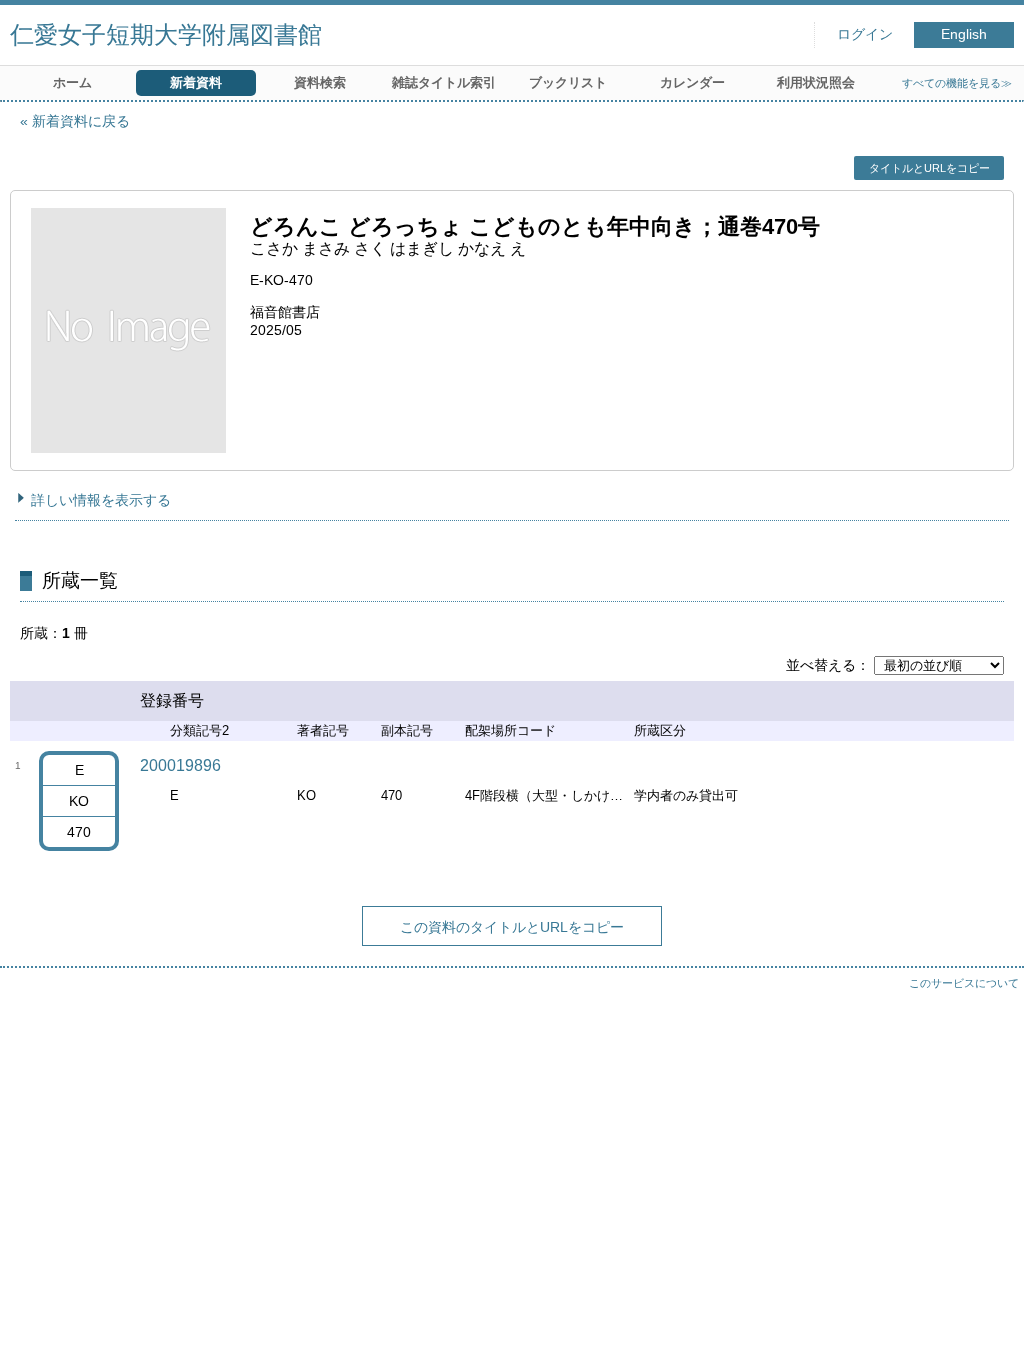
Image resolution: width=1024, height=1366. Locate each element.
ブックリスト (568, 82)
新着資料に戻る (81, 121)
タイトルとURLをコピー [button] (929, 168)
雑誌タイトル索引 (444, 82)
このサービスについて (964, 983)
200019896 (180, 765)
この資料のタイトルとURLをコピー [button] (512, 927)
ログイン (865, 34)
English (964, 34)
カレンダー (692, 82)
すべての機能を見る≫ (957, 83)
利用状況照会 (816, 82)
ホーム (72, 82)
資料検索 (320, 82)
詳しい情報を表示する (101, 500)
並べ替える (821, 665)
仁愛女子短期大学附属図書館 (166, 34)
